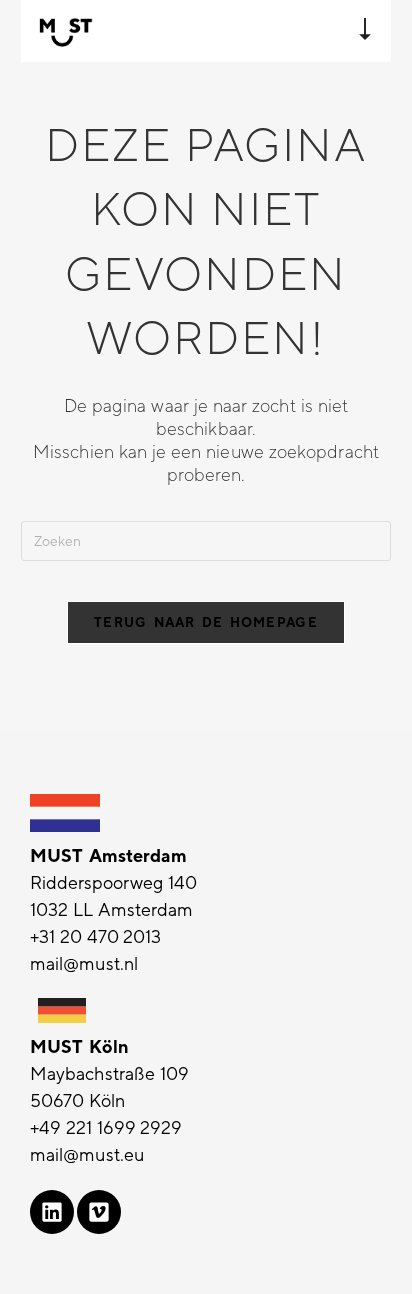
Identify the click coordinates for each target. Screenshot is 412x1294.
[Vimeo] (99, 1212)
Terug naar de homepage (206, 622)
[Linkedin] (52, 1212)
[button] (364, 31)
